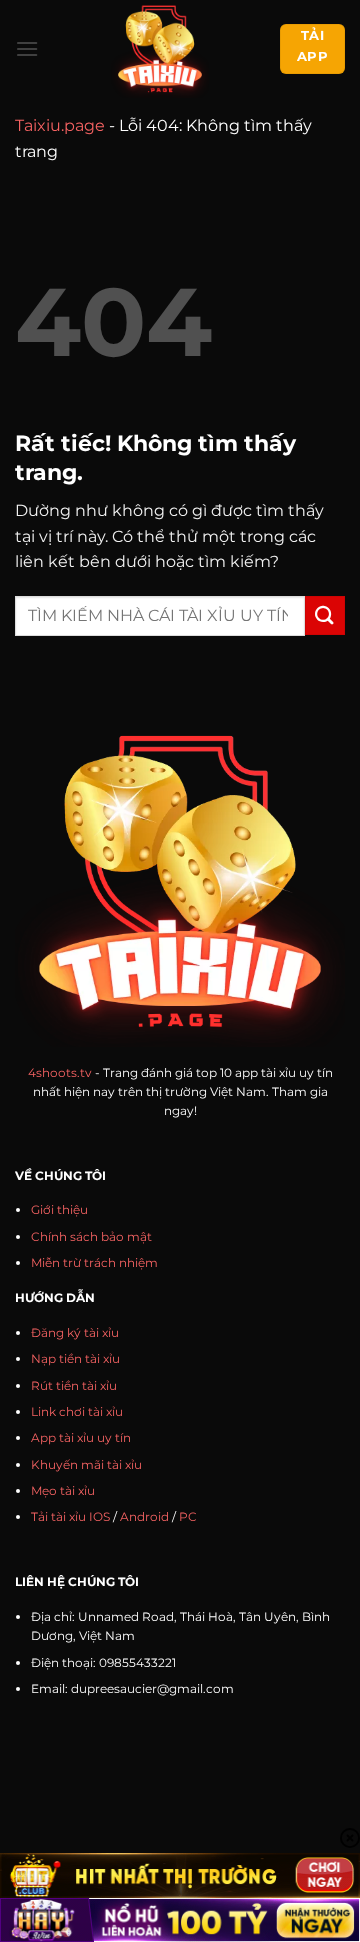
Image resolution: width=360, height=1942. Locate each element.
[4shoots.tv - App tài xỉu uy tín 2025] (159, 49)
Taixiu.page (60, 125)
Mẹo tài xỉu (63, 1490)
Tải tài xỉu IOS (70, 1516)
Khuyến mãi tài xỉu (86, 1464)
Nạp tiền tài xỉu (75, 1358)
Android (144, 1516)
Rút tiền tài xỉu (74, 1385)
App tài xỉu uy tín (81, 1437)
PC (188, 1516)
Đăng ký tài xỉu (75, 1332)
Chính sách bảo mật (91, 1236)
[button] (27, 48)
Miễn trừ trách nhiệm (94, 1262)
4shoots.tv (60, 1072)
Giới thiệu (59, 1209)
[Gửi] (325, 615)
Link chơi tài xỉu (77, 1411)
